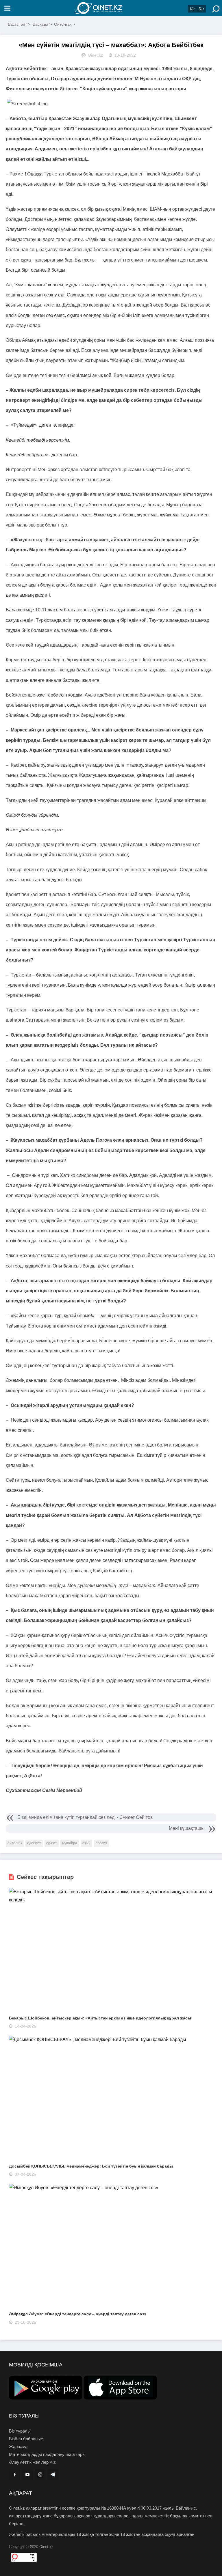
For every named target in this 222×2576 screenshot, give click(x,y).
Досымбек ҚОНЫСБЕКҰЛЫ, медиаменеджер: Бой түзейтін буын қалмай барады (91, 2166)
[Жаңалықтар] (111, 8)
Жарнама (18, 2447)
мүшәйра (70, 1843)
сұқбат (52, 1843)
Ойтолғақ (63, 24)
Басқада (40, 24)
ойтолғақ (15, 1843)
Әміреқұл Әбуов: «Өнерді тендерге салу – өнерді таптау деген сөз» (78, 2314)
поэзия (101, 1843)
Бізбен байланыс (26, 2439)
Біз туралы (20, 2431)
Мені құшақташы (187, 1828)
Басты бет (17, 24)
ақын (86, 1843)
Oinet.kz (46, 2547)
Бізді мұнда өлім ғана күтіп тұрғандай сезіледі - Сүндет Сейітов (85, 1817)
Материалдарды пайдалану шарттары (47, 2454)
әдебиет (34, 1843)
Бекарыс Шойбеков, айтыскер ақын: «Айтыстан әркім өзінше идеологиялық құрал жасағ (100, 2018)
